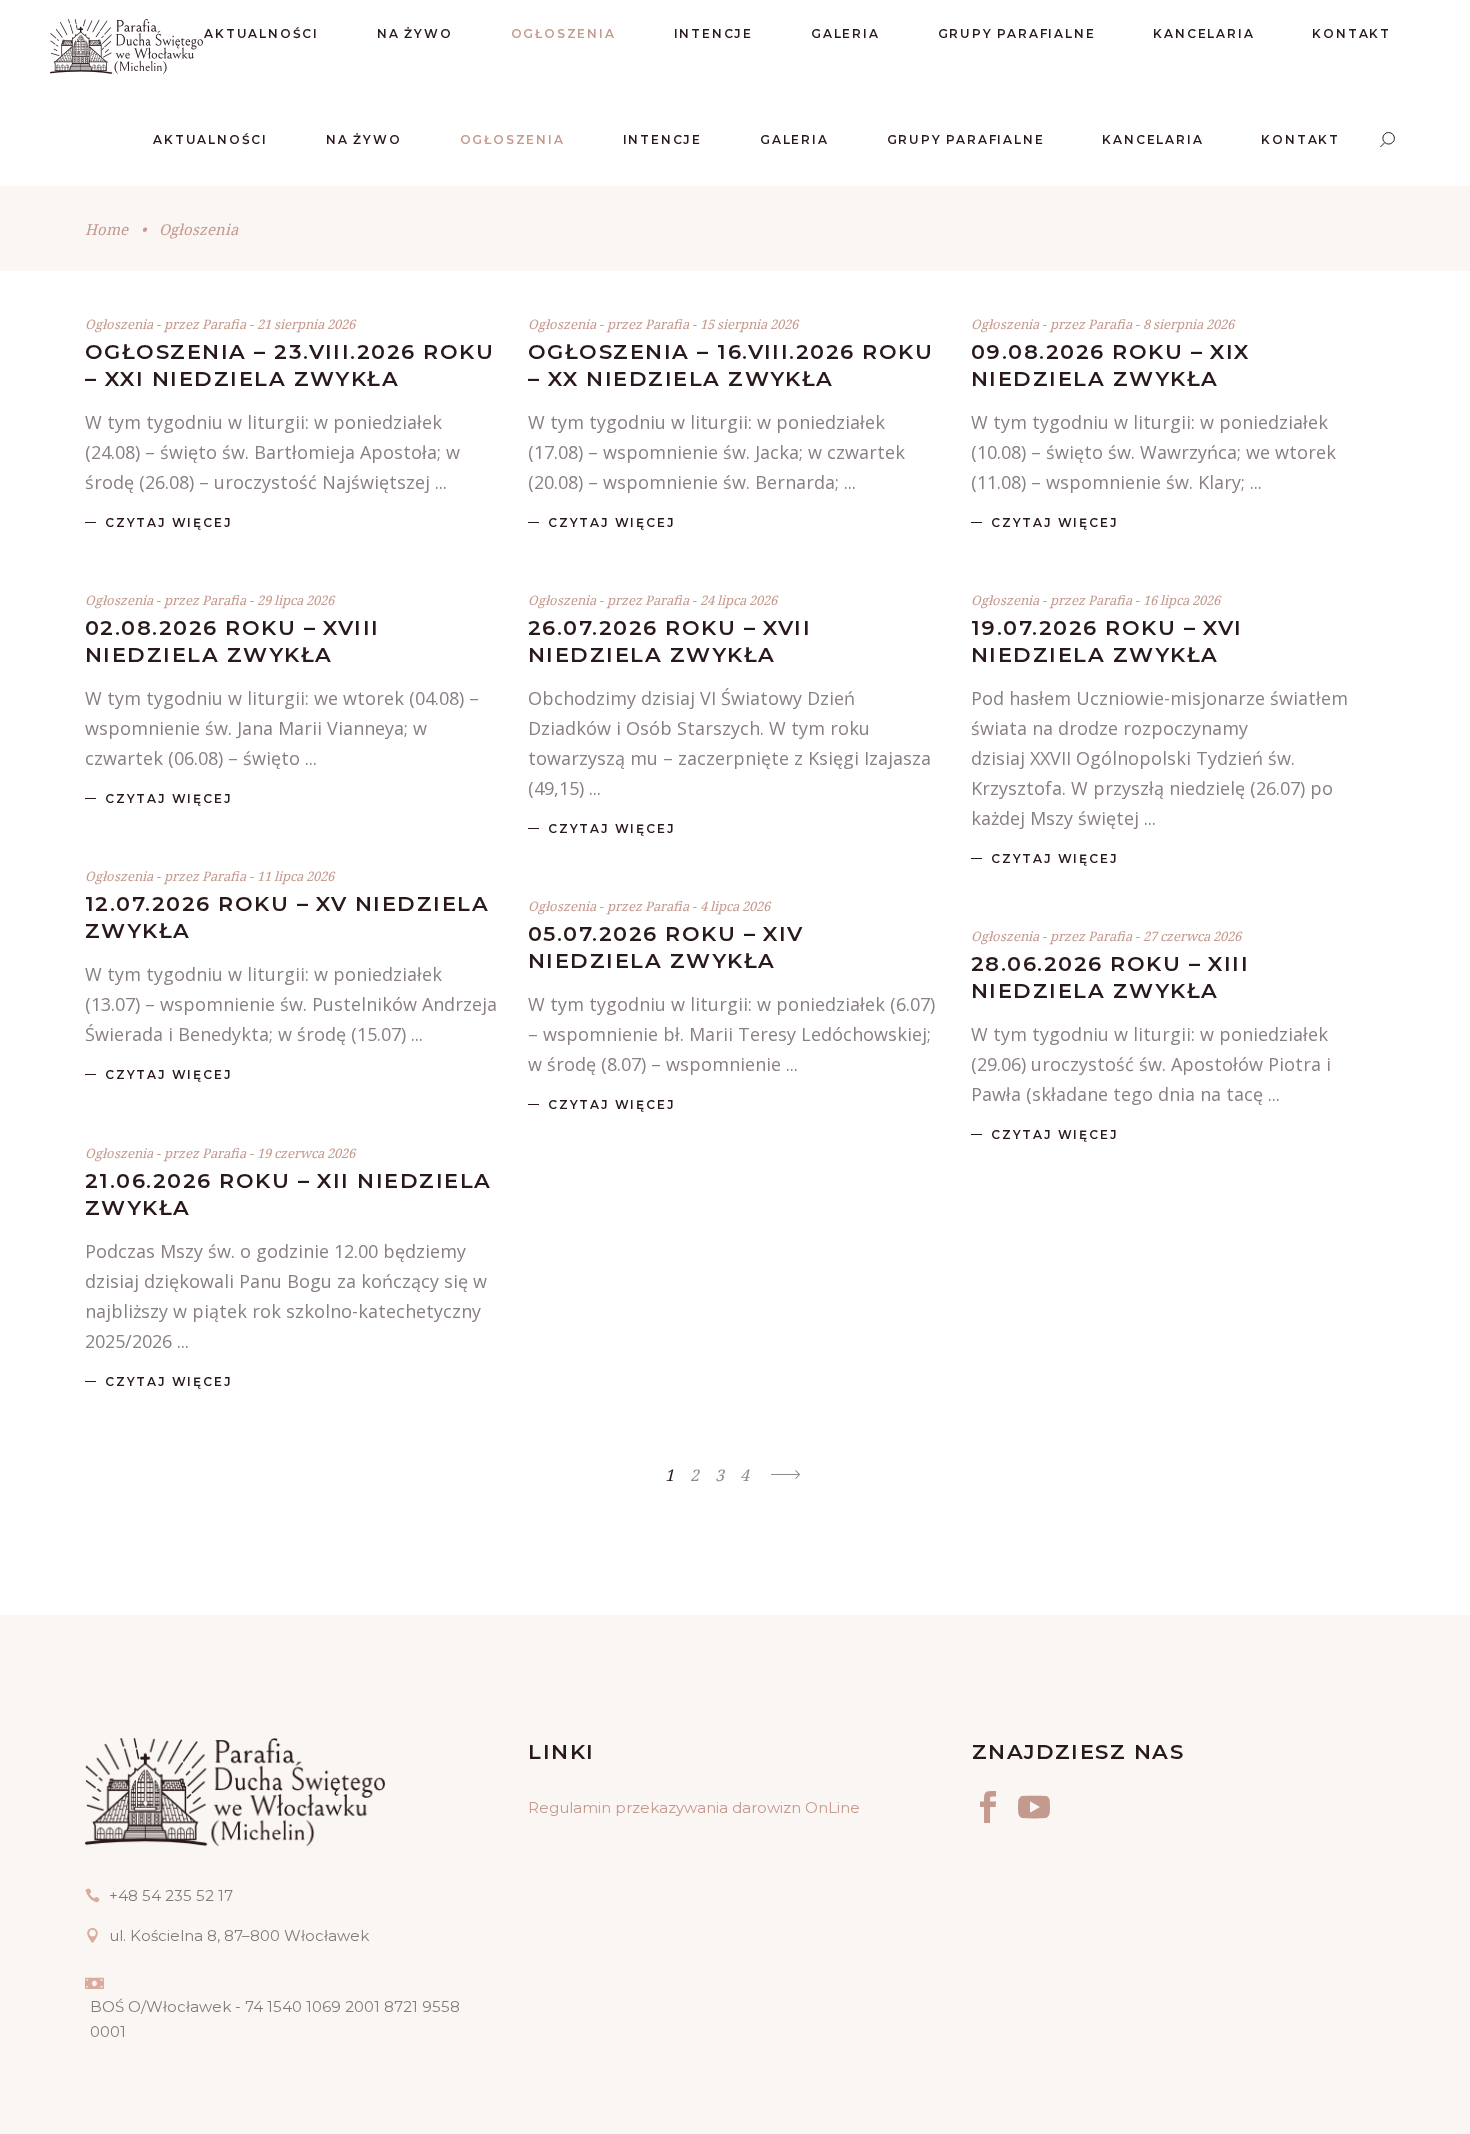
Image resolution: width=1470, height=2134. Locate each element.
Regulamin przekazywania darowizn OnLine (694, 1807)
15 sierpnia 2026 (749, 324)
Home (106, 229)
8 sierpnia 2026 (1188, 324)
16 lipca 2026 (1181, 600)
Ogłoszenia (119, 324)
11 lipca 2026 (295, 876)
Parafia (225, 324)
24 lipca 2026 (738, 600)
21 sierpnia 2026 (306, 324)
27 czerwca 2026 (1192, 936)
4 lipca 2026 (735, 906)
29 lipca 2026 (295, 600)
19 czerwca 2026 (306, 1153)
